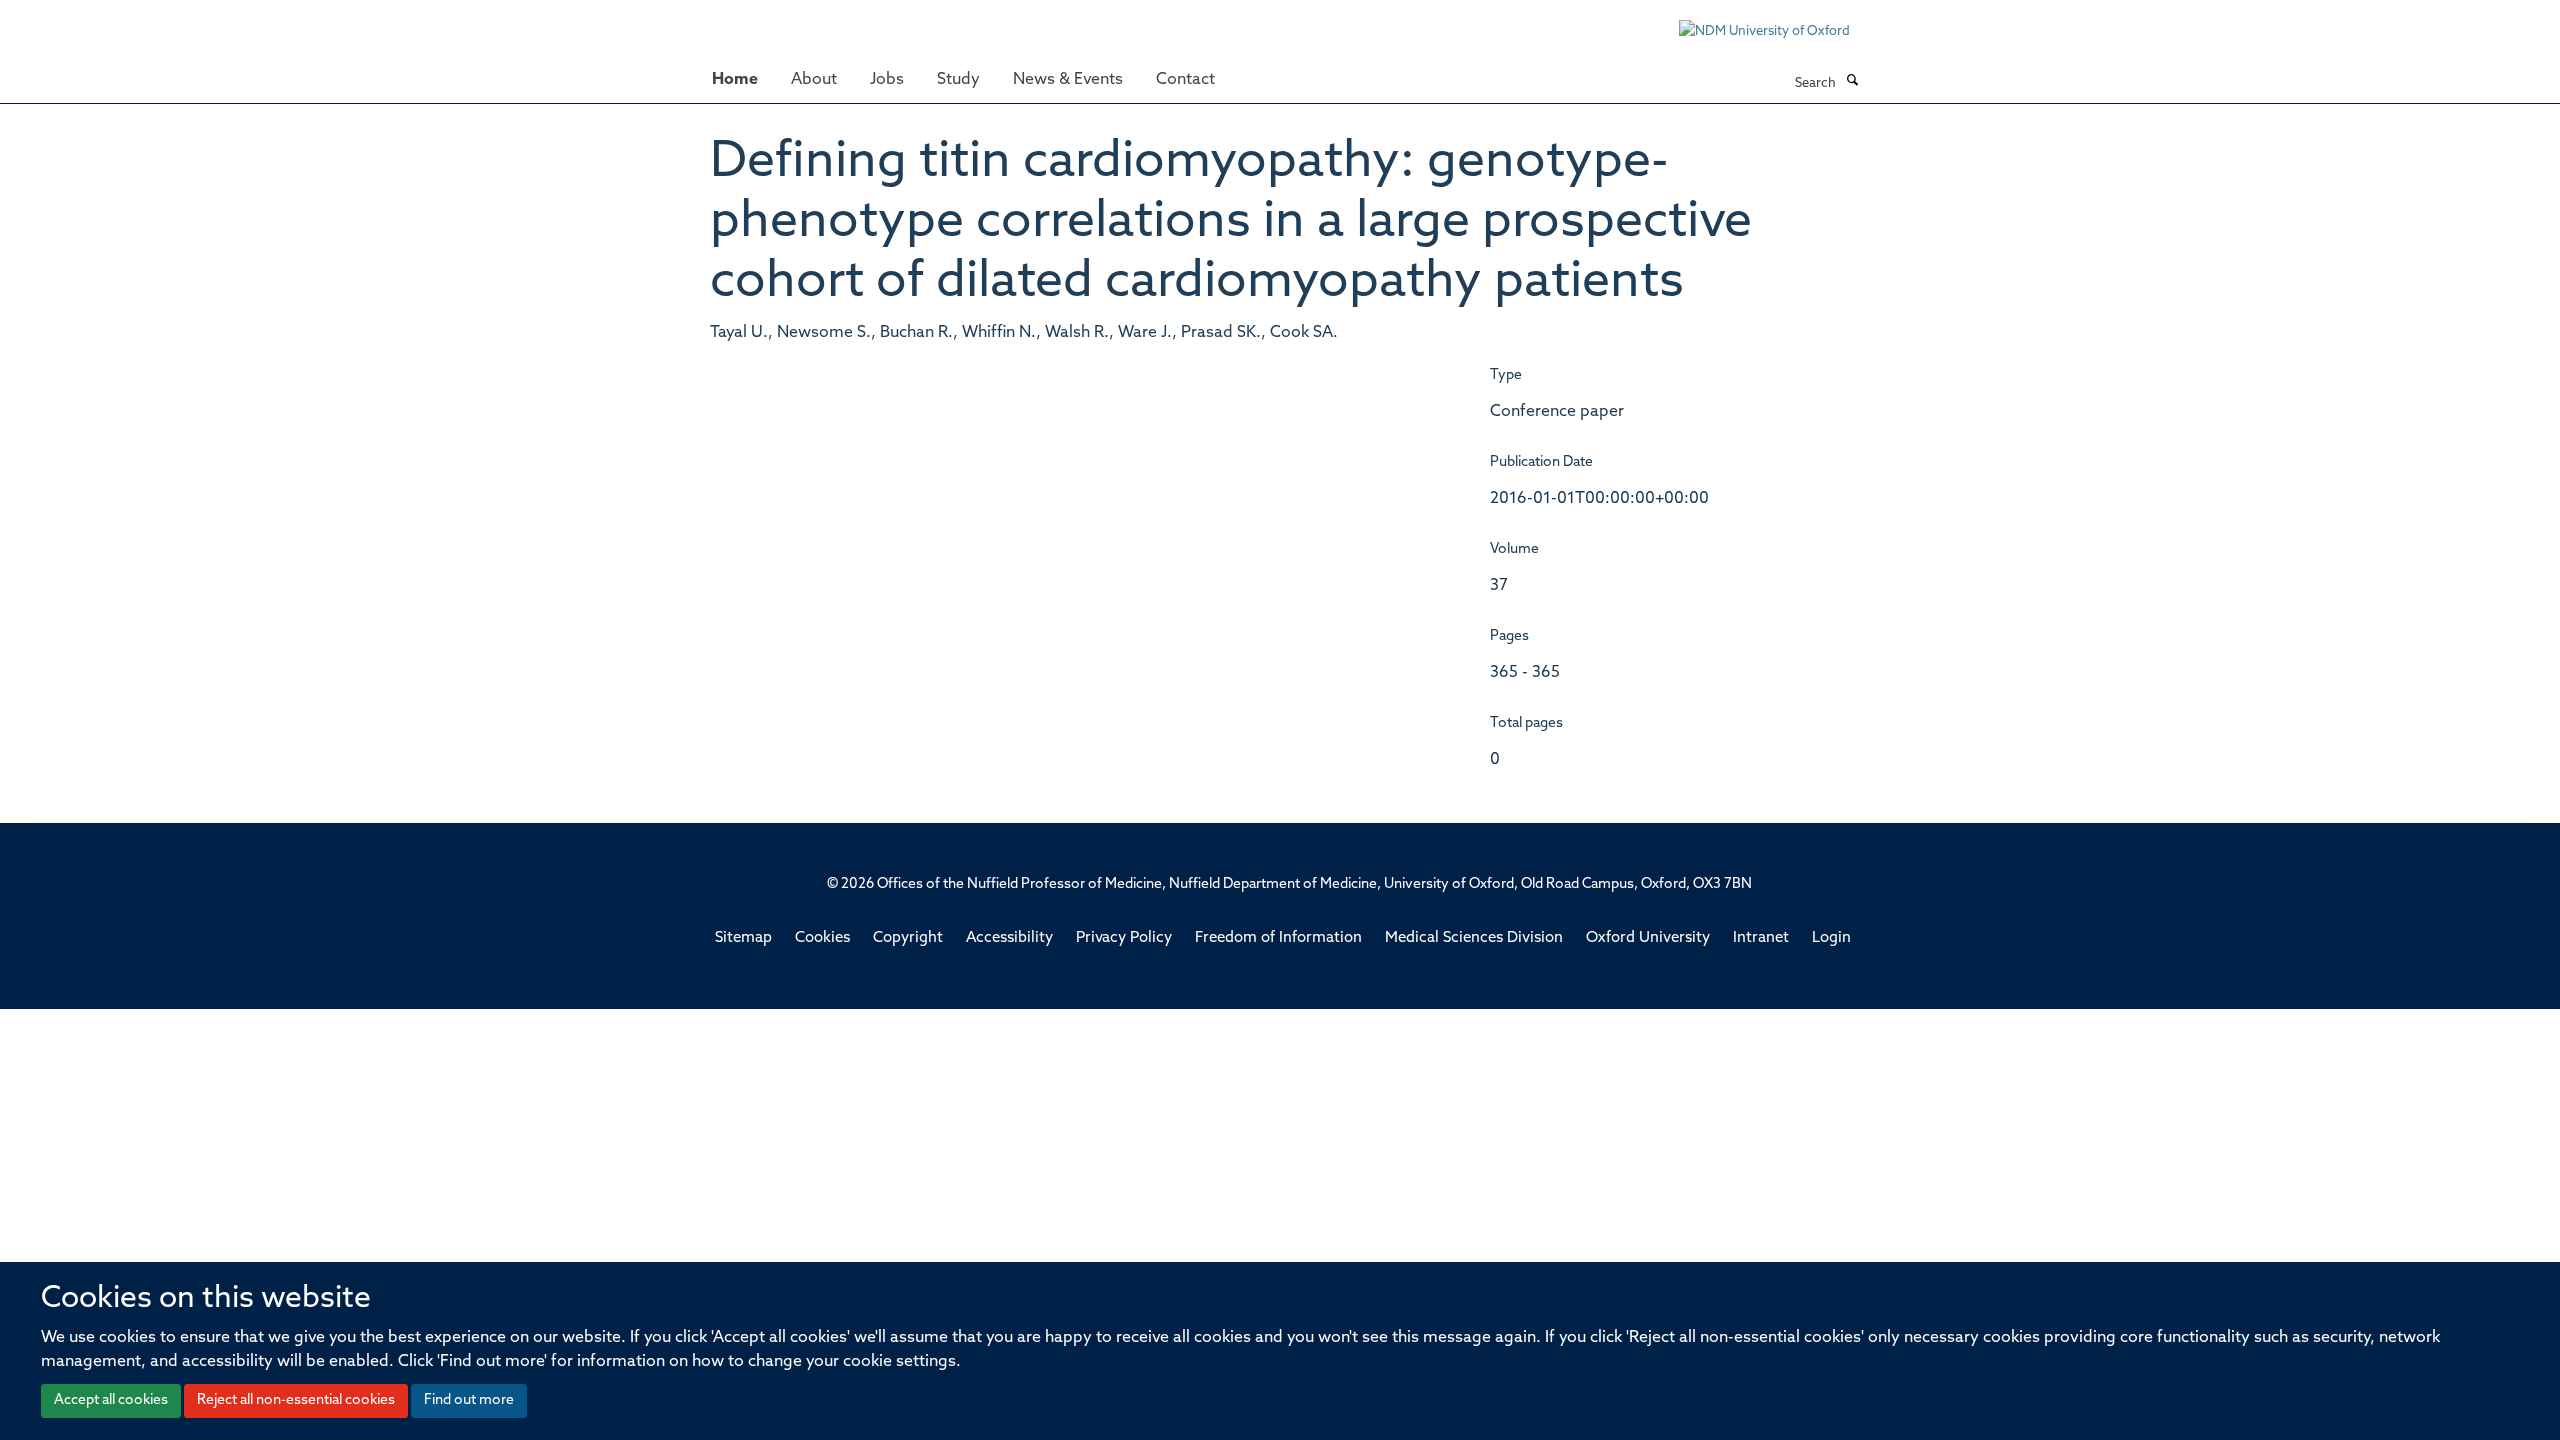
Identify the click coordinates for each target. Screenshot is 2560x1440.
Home (735, 80)
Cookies (822, 938)
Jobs (887, 80)
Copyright (908, 938)
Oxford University (1648, 938)
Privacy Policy (1124, 938)
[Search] (1852, 82)
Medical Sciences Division (1474, 938)
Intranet (1761, 938)
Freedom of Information (1278, 938)
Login (1831, 938)
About (814, 80)
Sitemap (743, 938)
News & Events (1068, 80)
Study (958, 80)
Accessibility (1009, 938)
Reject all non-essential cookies (296, 1400)
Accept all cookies (111, 1400)
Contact (1185, 80)
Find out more (469, 1400)
